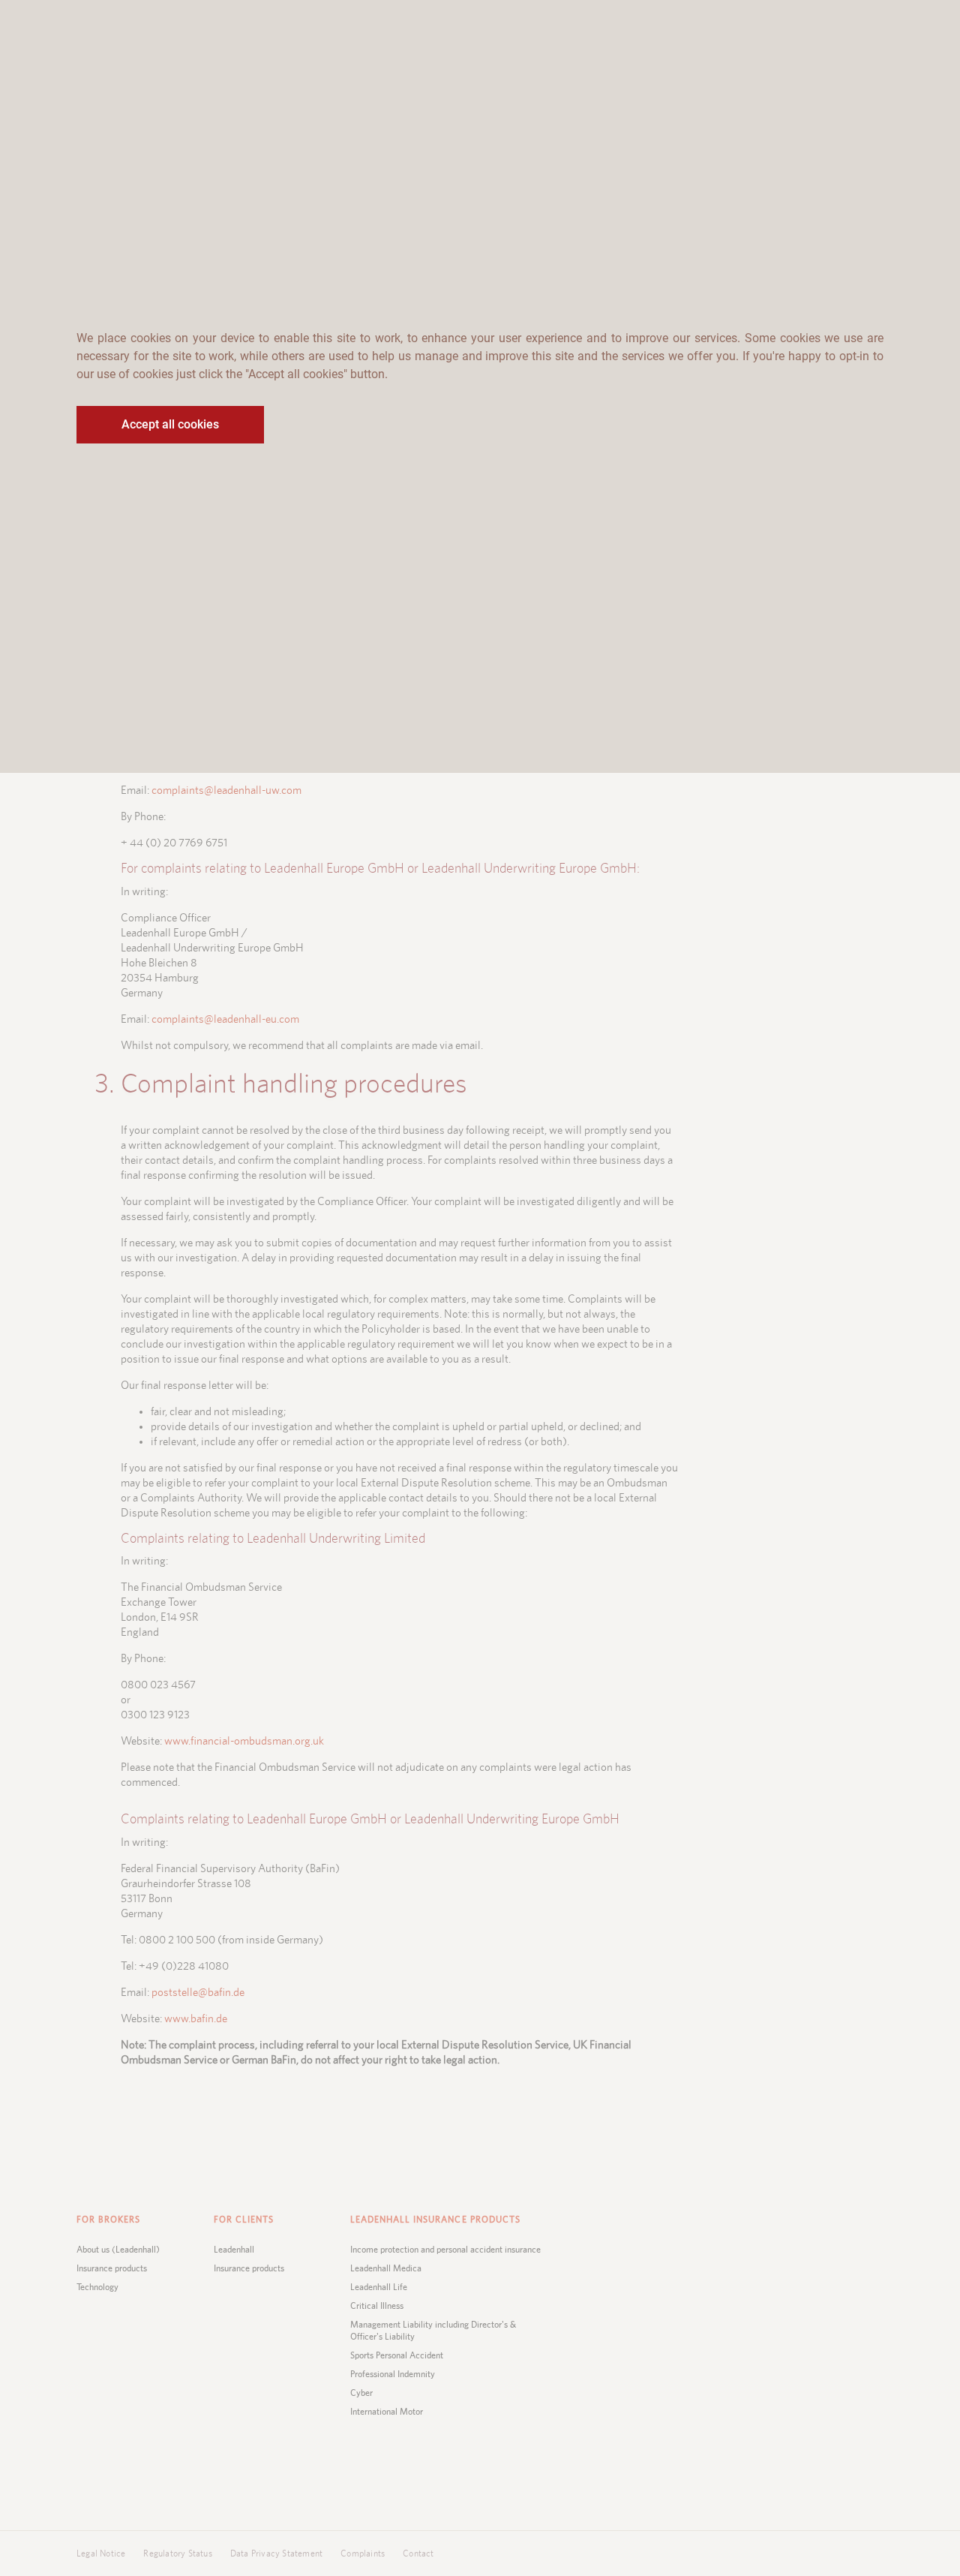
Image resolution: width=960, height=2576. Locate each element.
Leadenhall (234, 2250)
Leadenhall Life (379, 2287)
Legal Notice (101, 2553)
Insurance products (112, 2268)
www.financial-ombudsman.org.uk (244, 1741)
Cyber (361, 2393)
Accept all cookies (170, 424)
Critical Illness (377, 2306)
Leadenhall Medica (386, 2268)
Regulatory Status (177, 2553)
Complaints (363, 2553)
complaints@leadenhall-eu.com (225, 1019)
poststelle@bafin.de (198, 1993)
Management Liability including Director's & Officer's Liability (433, 2331)
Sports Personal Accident (397, 2355)
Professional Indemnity (393, 2374)
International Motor (387, 2412)
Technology (97, 2287)
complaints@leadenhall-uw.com (226, 791)
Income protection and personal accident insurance (445, 2250)
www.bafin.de (196, 2019)
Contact (418, 2553)
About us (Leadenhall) (118, 2250)
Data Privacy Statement (276, 2553)
